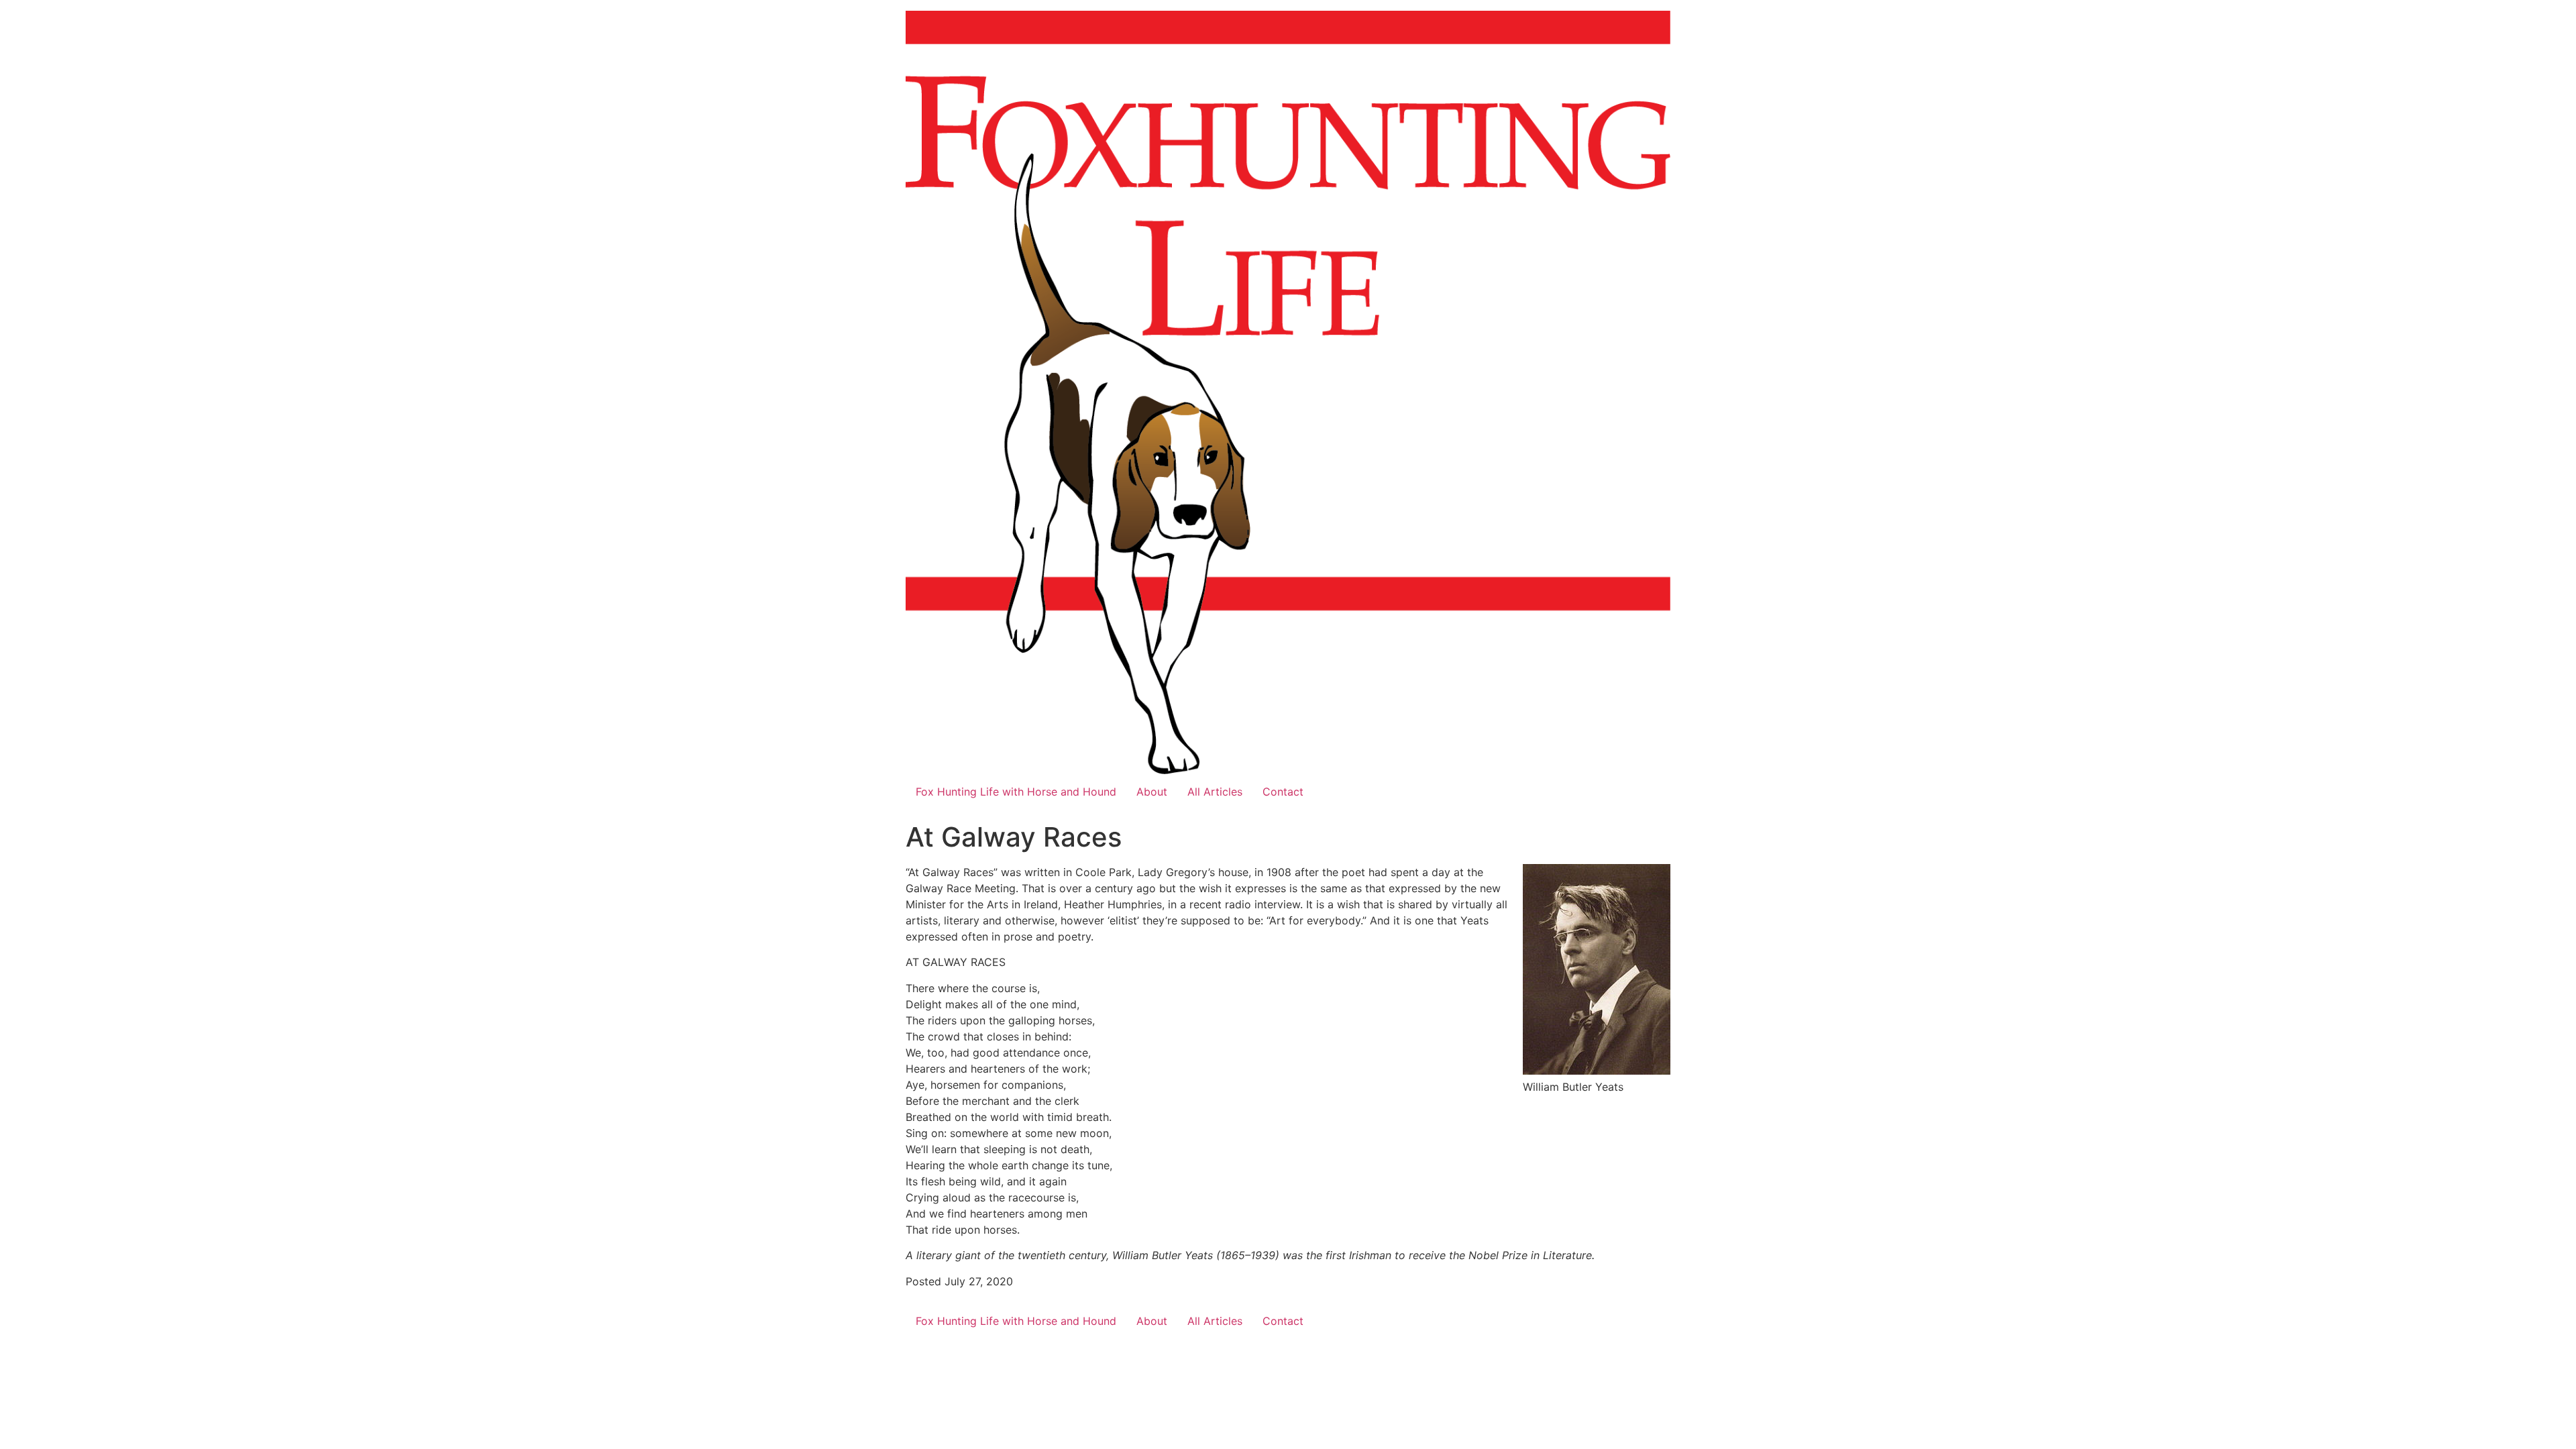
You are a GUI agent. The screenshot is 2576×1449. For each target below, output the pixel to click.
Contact (1283, 792)
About (1152, 792)
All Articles (1215, 792)
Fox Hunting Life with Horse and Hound (1016, 792)
